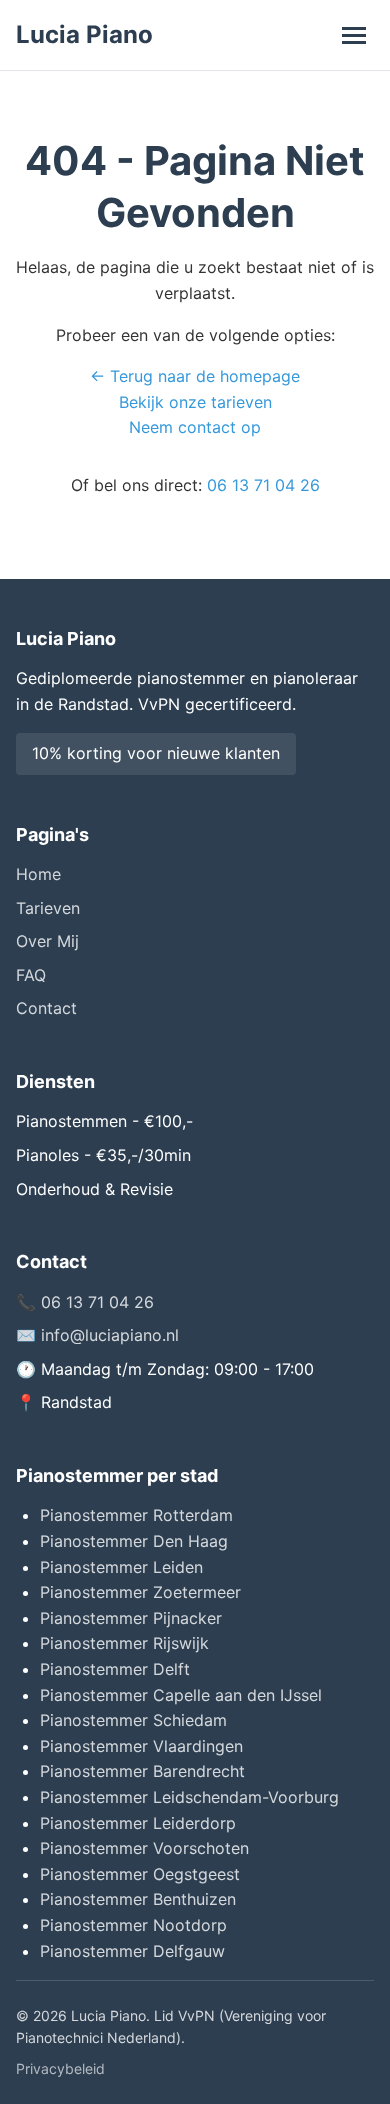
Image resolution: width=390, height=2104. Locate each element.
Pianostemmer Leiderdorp (138, 1823)
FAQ (31, 975)
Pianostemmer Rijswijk (124, 1643)
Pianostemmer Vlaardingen (141, 1746)
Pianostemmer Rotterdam (136, 1515)
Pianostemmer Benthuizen (138, 1899)
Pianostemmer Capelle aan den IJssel (181, 1695)
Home (38, 874)
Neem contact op (195, 427)
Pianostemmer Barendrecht (142, 1771)
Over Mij (47, 941)
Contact (46, 1008)
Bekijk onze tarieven (195, 402)
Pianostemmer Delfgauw (132, 1951)
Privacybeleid (60, 2068)
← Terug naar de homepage (195, 376)
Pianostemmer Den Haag (134, 1541)
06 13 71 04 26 (263, 485)
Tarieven (48, 908)
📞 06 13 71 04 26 (85, 1302)
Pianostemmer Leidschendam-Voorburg (189, 1797)
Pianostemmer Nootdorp (133, 1925)
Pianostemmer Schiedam (133, 1720)
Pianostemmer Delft (115, 1669)
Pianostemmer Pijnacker (131, 1618)
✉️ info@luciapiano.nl (97, 1335)
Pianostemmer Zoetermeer (140, 1592)
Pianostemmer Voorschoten (144, 1848)
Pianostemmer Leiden (121, 1567)
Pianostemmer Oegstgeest (140, 1874)
